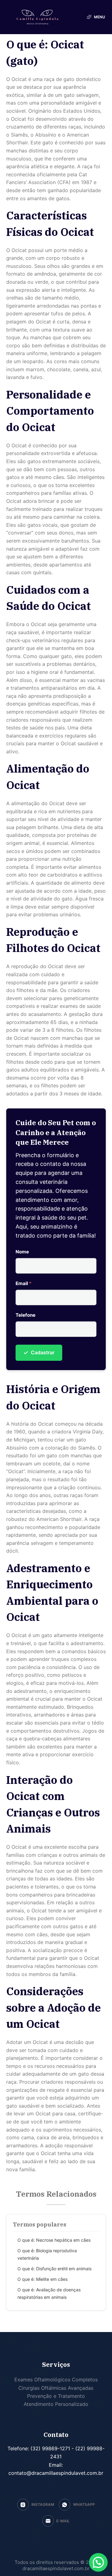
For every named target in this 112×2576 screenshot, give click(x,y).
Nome (22, 1252)
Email (23, 1283)
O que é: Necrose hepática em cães (54, 2240)
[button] (98, 2562)
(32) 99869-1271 (49, 2448)
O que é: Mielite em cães (42, 2279)
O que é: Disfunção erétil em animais (54, 2269)
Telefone (26, 1315)
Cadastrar (39, 1353)
